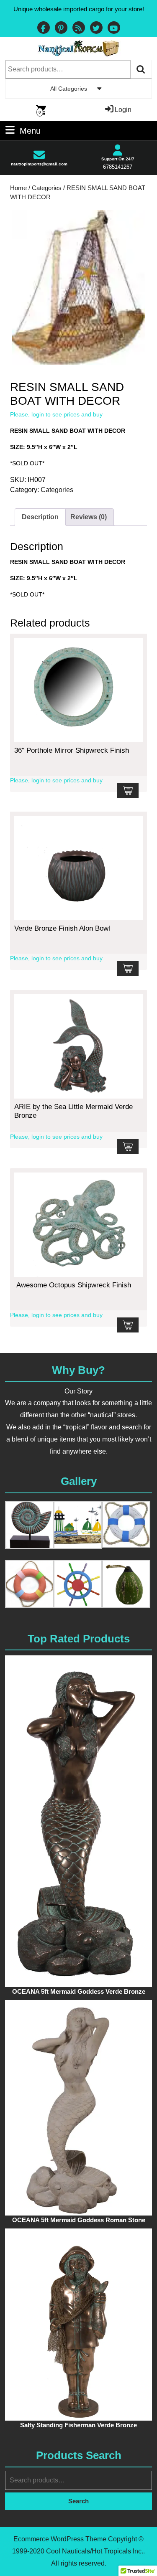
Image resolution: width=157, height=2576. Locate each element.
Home (18, 188)
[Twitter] (96, 29)
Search (141, 69)
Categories (47, 188)
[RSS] (79, 29)
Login (123, 110)
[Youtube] (114, 29)
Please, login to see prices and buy (56, 414)
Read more (128, 790)
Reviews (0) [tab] (89, 517)
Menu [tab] (30, 130)
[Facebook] (44, 29)
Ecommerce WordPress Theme (60, 2539)
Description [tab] (40, 517)
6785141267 (118, 167)
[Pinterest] (61, 29)
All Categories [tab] (69, 89)
